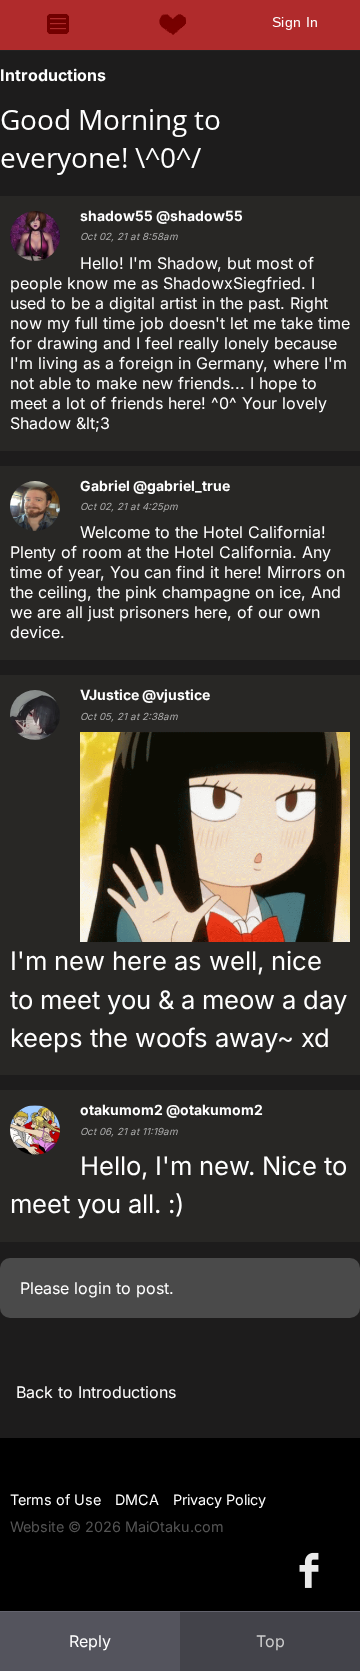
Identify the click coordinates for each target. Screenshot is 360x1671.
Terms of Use (55, 1499)
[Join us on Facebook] (313, 1569)
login (92, 1288)
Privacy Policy (219, 1499)
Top (270, 1641)
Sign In (295, 22)
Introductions (53, 75)
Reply (90, 1641)
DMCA (137, 1499)
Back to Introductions (96, 1392)
